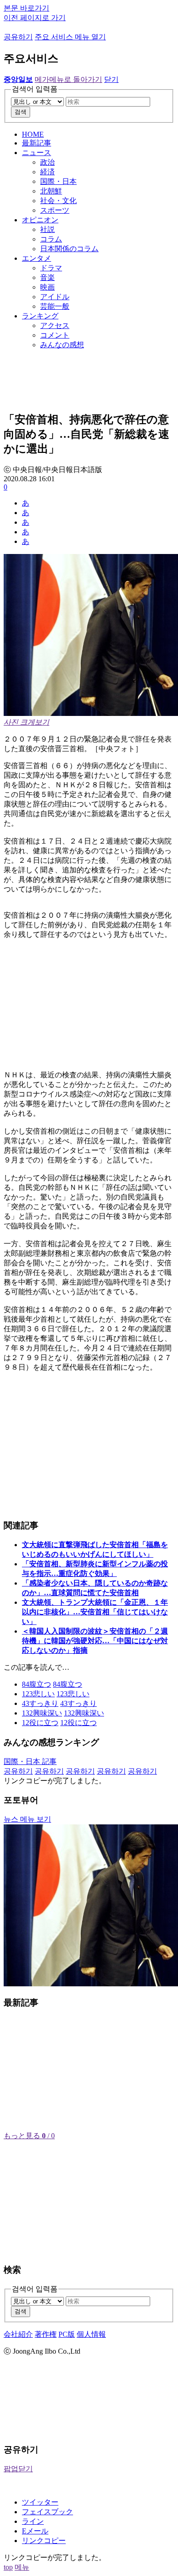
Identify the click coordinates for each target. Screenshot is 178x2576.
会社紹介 (18, 2334)
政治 (47, 162)
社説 (47, 229)
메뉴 (22, 2567)
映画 (47, 287)
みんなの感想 (62, 345)
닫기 (111, 79)
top (8, 2567)
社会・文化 (58, 201)
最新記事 (37, 143)
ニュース (37, 153)
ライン (33, 2521)
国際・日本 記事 (30, 1761)
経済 (47, 172)
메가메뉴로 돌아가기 (68, 79)
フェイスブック (47, 2512)
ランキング (40, 316)
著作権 (46, 2334)
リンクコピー (44, 2541)
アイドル (55, 297)
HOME (33, 134)
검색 (21, 112)
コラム (51, 239)
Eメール (35, 2531)
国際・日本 (58, 181)
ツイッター (40, 2502)
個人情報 (91, 2334)
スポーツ (55, 210)
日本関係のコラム (69, 249)
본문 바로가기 (26, 8)
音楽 (47, 277)
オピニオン (40, 220)
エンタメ (37, 258)
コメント (55, 335)
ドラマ (51, 268)
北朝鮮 (51, 191)
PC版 (67, 2334)
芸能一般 (55, 306)
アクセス (55, 325)
